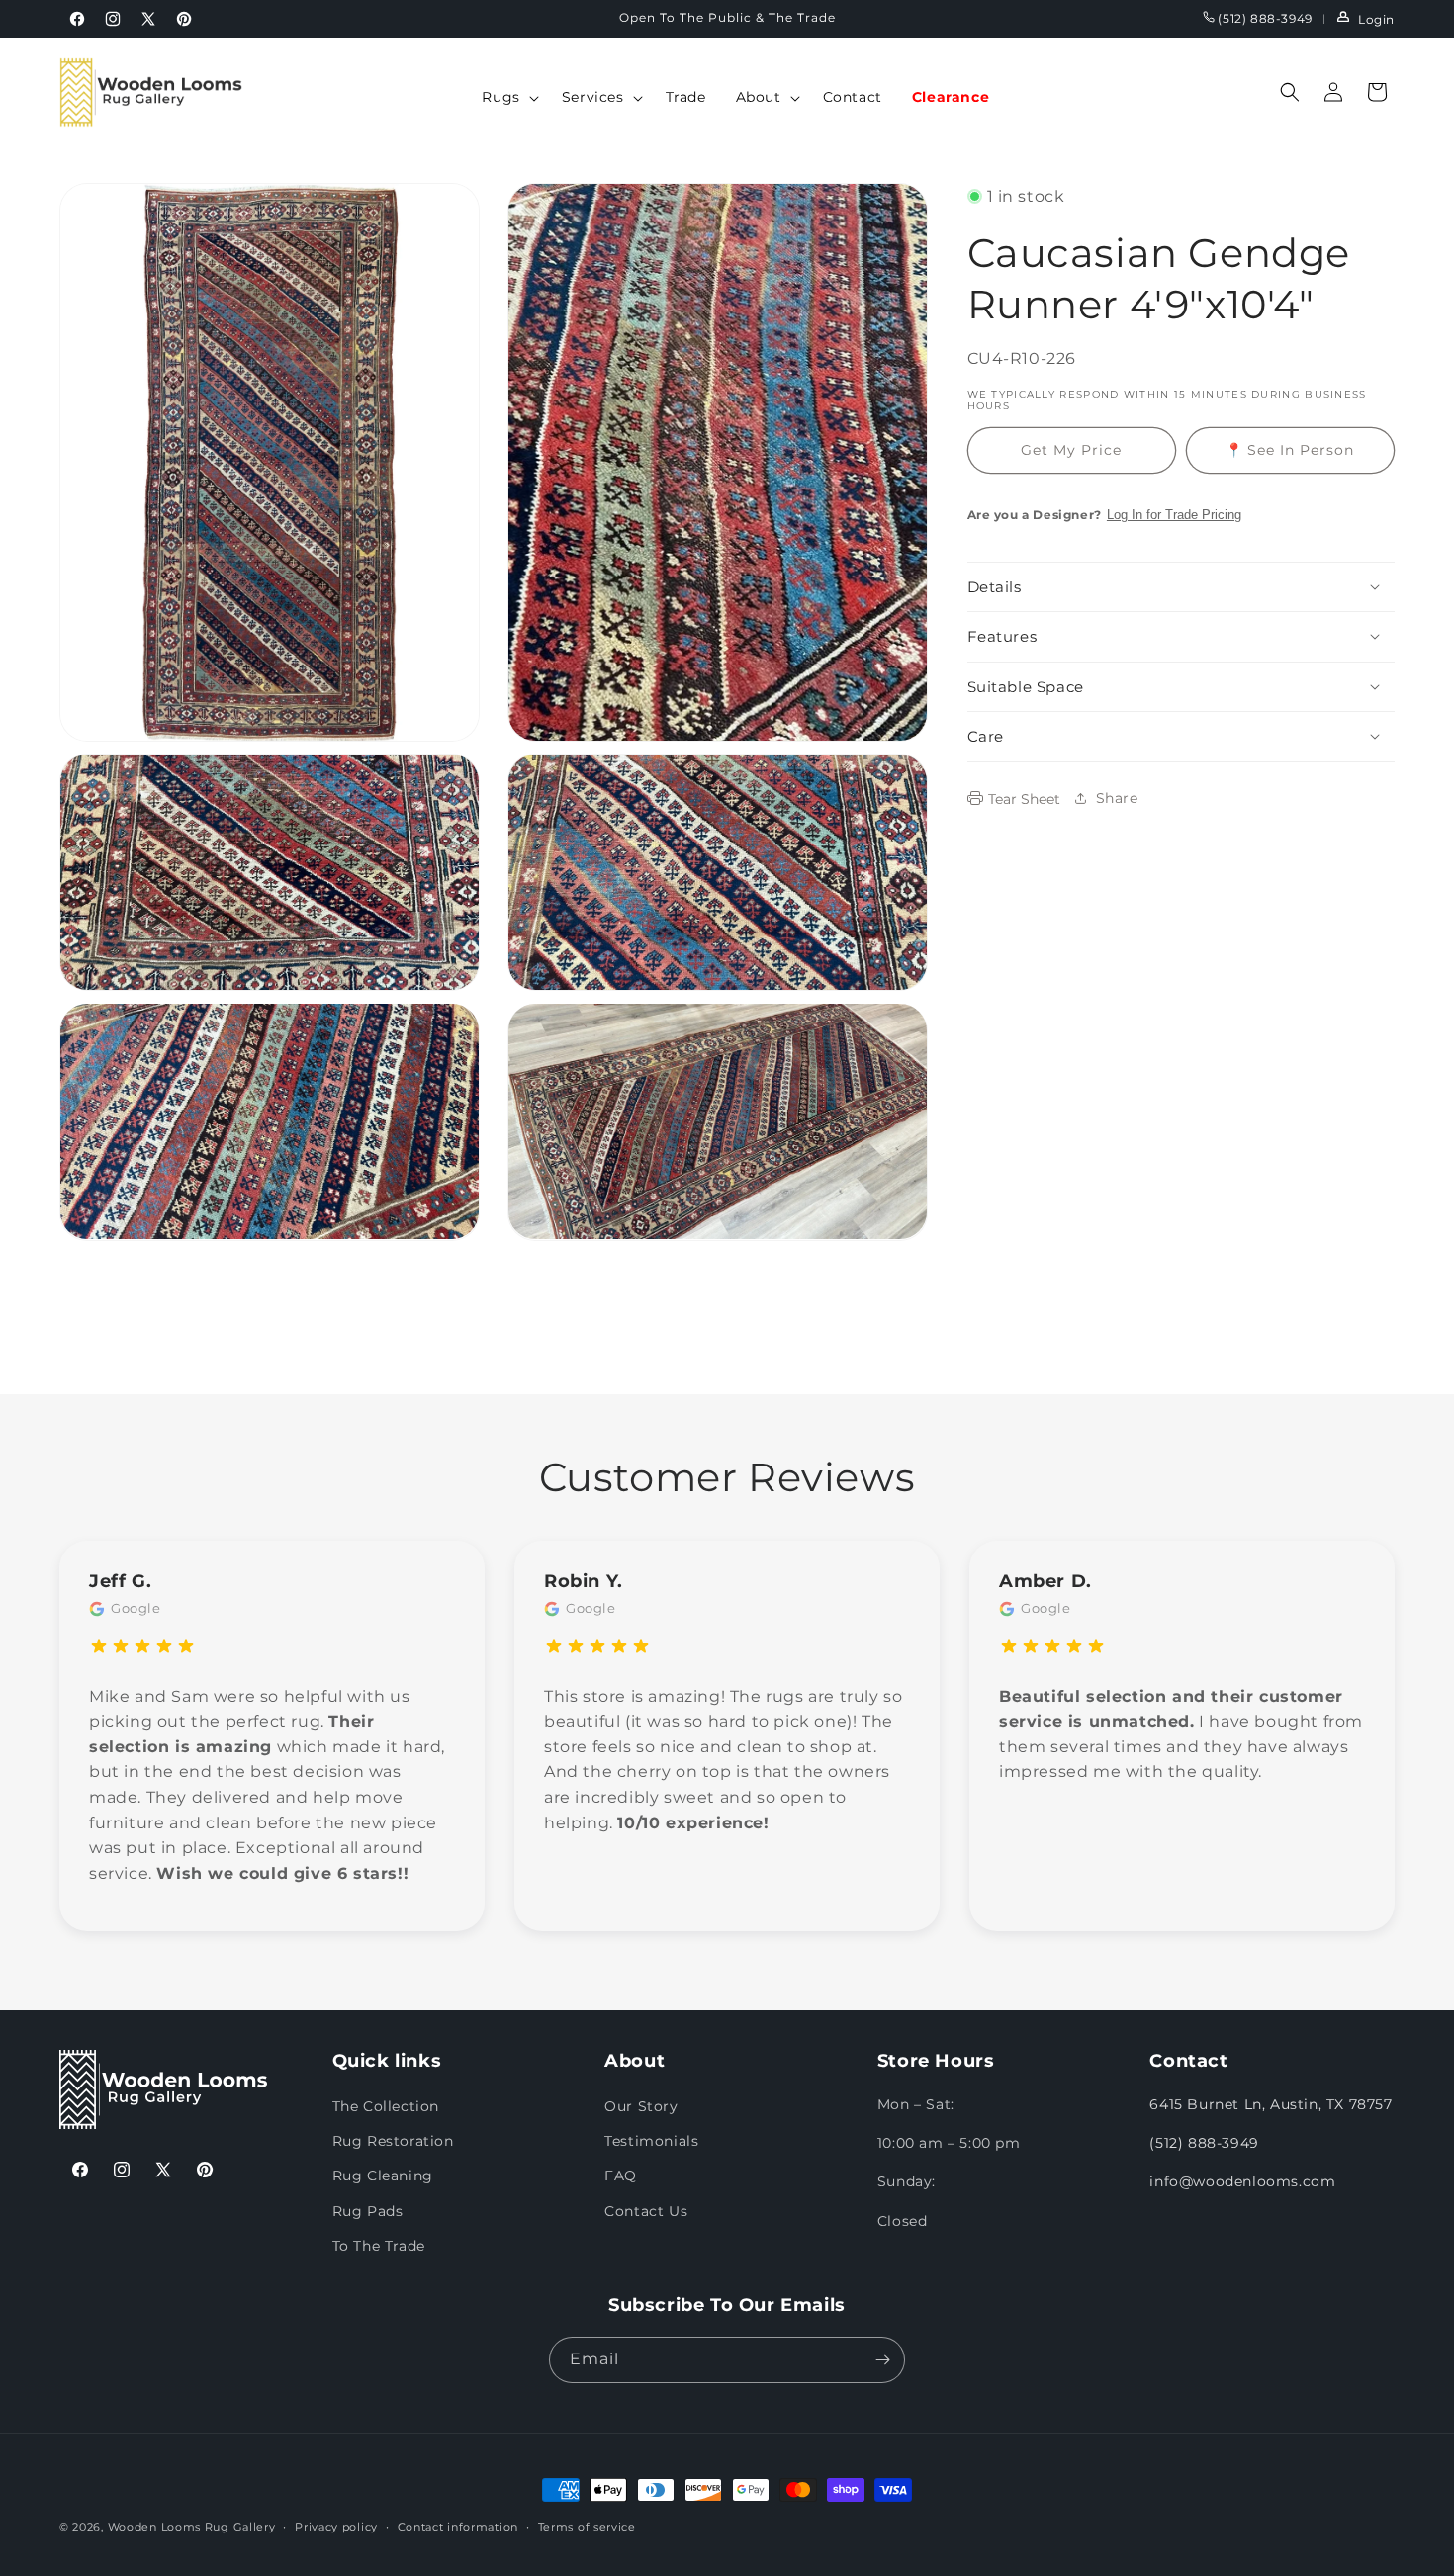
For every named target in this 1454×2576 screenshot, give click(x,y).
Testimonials (651, 2142)
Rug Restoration (393, 2142)
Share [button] (1117, 797)
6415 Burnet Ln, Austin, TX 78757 (1271, 2105)
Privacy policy (336, 2527)
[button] (506, 97)
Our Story (641, 2107)
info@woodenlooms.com (1242, 2182)
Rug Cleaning (383, 2176)
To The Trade (379, 2246)
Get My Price (1071, 449)
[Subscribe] (882, 2360)
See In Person (1290, 449)
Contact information (458, 2527)
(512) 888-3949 (1264, 18)
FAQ (621, 2176)
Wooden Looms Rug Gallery (192, 2527)
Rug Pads (368, 2211)
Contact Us (646, 2211)
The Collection (386, 2107)
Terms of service (587, 2527)
